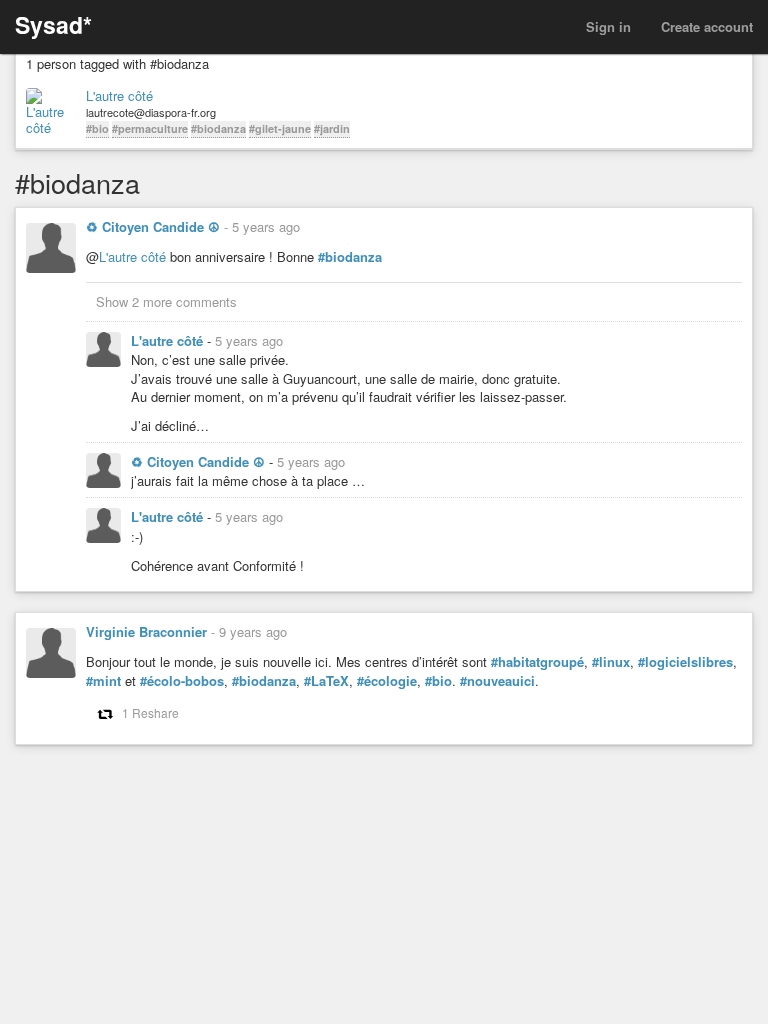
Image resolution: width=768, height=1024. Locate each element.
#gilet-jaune (280, 128)
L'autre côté (119, 96)
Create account (707, 26)
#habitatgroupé (537, 662)
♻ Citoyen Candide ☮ (153, 226)
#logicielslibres (685, 662)
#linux (611, 662)
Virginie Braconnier (146, 631)
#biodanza (218, 128)
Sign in (608, 26)
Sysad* (53, 24)
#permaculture (150, 128)
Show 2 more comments (166, 301)
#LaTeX (326, 681)
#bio (97, 128)
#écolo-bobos (182, 681)
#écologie (387, 681)
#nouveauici (497, 681)
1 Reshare (150, 712)
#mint (103, 681)
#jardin (332, 128)
